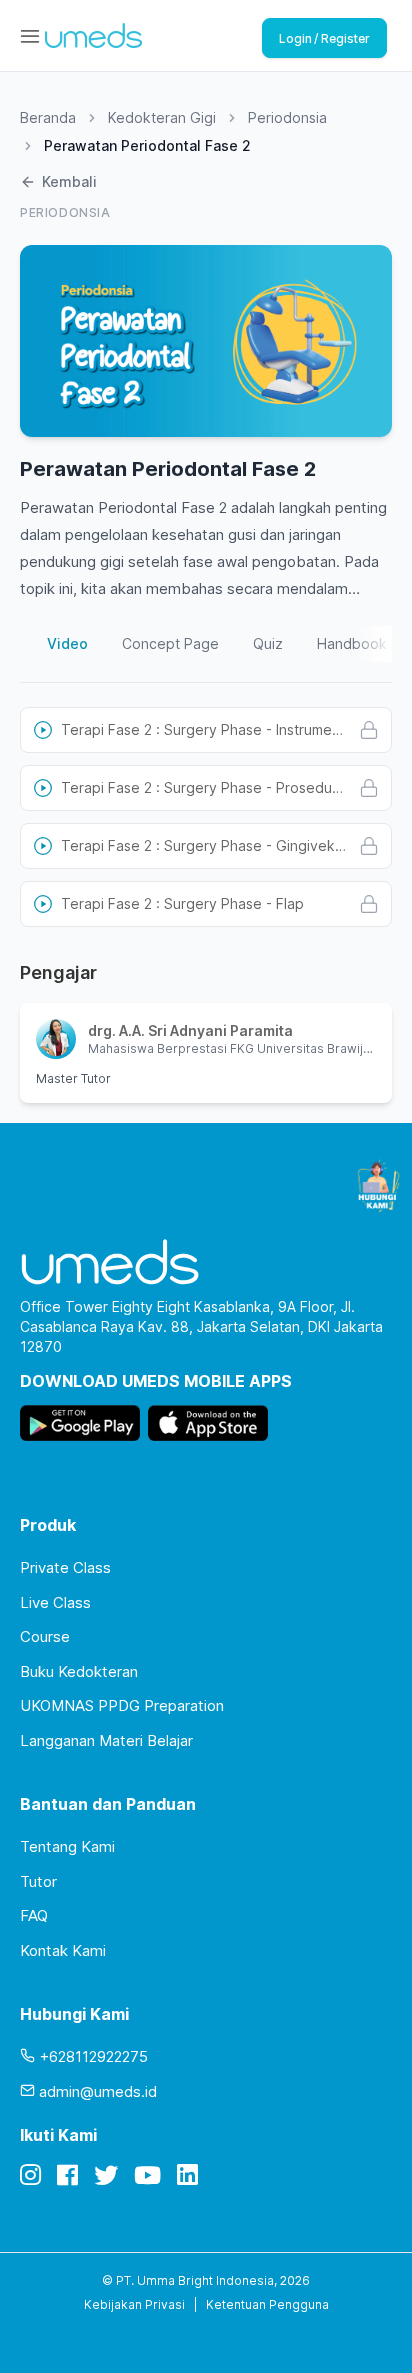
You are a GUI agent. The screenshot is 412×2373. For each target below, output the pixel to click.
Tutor (38, 1881)
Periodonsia (287, 117)
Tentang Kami (67, 1846)
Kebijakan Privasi (134, 2304)
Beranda (48, 117)
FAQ (34, 1915)
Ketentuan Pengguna (267, 2304)
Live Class (55, 1602)
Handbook (352, 643)
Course (45, 1636)
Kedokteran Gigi (162, 117)
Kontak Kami (63, 1950)
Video (67, 643)
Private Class (65, 1567)
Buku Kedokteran (79, 1671)
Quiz (268, 643)
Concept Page (170, 643)
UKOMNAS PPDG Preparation (122, 1705)
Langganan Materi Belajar (106, 1740)
